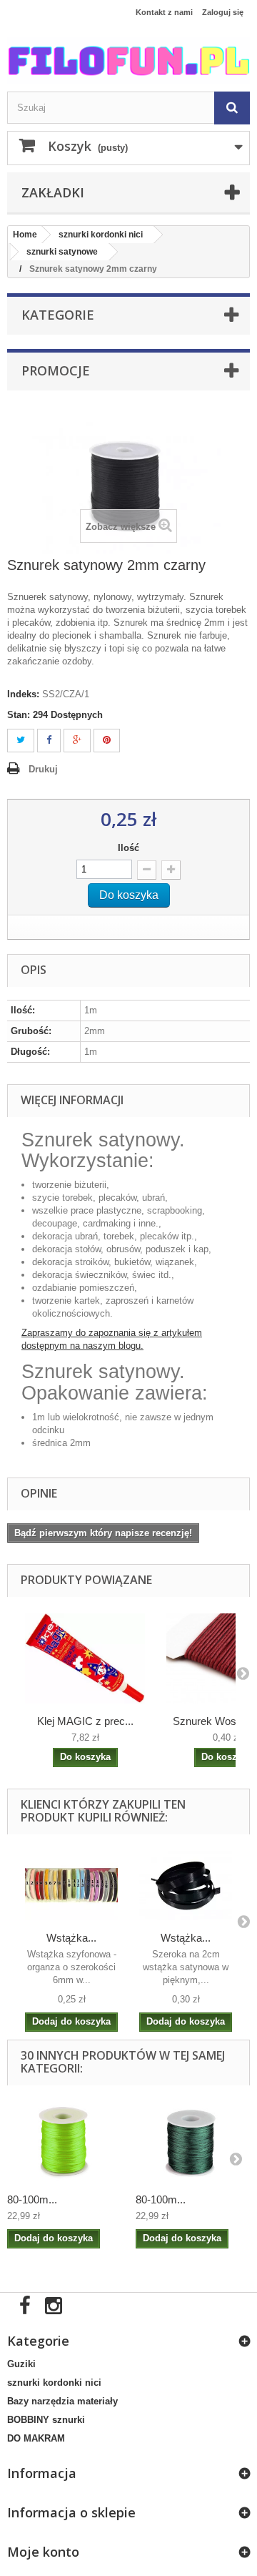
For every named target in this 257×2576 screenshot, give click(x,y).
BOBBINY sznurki (46, 2420)
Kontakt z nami (164, 12)
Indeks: (23, 694)
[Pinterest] (107, 741)
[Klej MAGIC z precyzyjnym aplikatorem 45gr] (85, 1658)
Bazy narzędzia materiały (62, 2401)
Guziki (21, 2364)
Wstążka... (71, 1938)
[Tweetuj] (21, 741)
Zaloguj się (223, 12)
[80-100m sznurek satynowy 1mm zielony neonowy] (64, 2142)
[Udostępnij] (49, 741)
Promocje (56, 370)
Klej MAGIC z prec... (85, 1721)
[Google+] (77, 741)
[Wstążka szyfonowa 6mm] (71, 1886)
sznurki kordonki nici (54, 2383)
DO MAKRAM (36, 2438)
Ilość (128, 848)
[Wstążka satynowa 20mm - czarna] (186, 1886)
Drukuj (43, 769)
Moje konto (43, 2552)
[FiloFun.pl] (128, 61)
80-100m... (32, 2199)
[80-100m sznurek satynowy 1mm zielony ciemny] (193, 2142)
